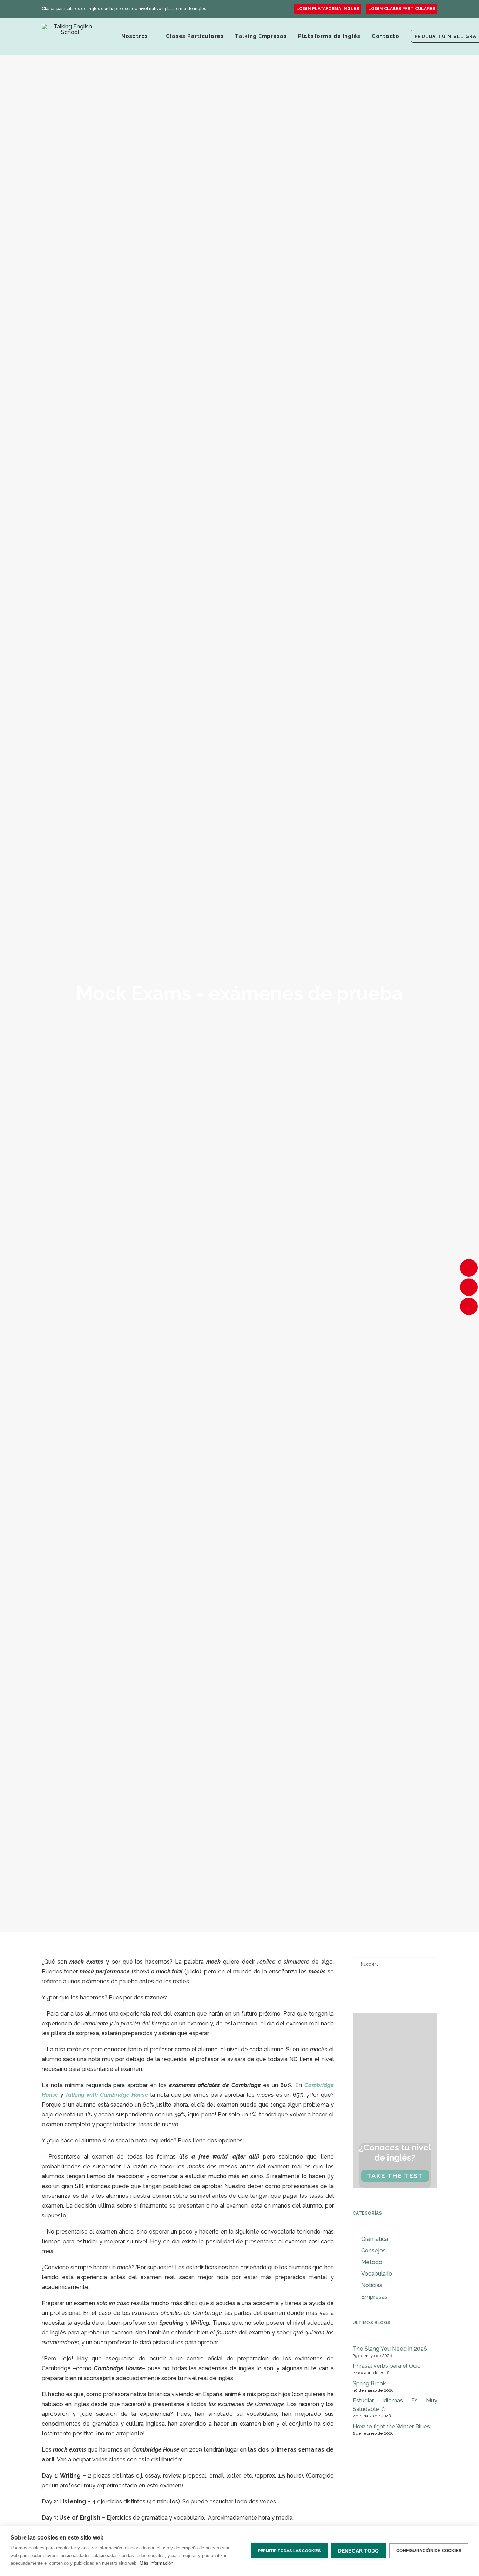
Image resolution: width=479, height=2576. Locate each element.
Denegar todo (358, 2551)
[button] (427, 1965)
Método (372, 2262)
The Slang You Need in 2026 (390, 2349)
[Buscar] (395, 1964)
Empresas (374, 2297)
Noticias (372, 2285)
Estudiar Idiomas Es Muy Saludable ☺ (395, 2405)
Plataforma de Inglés (329, 36)
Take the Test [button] (395, 2176)
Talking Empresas (261, 36)
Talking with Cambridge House (108, 2095)
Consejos (373, 2251)
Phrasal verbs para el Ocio (387, 2366)
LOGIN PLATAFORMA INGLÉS (328, 9)
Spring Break (369, 2383)
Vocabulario (377, 2274)
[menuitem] (328, 9)
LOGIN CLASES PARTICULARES (402, 9)
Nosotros (135, 36)
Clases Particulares (195, 36)
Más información (156, 2563)
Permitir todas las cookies (289, 2551)
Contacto (386, 36)
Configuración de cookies (429, 2551)
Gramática (375, 2239)
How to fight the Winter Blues (391, 2427)
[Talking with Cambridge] (70, 36)
